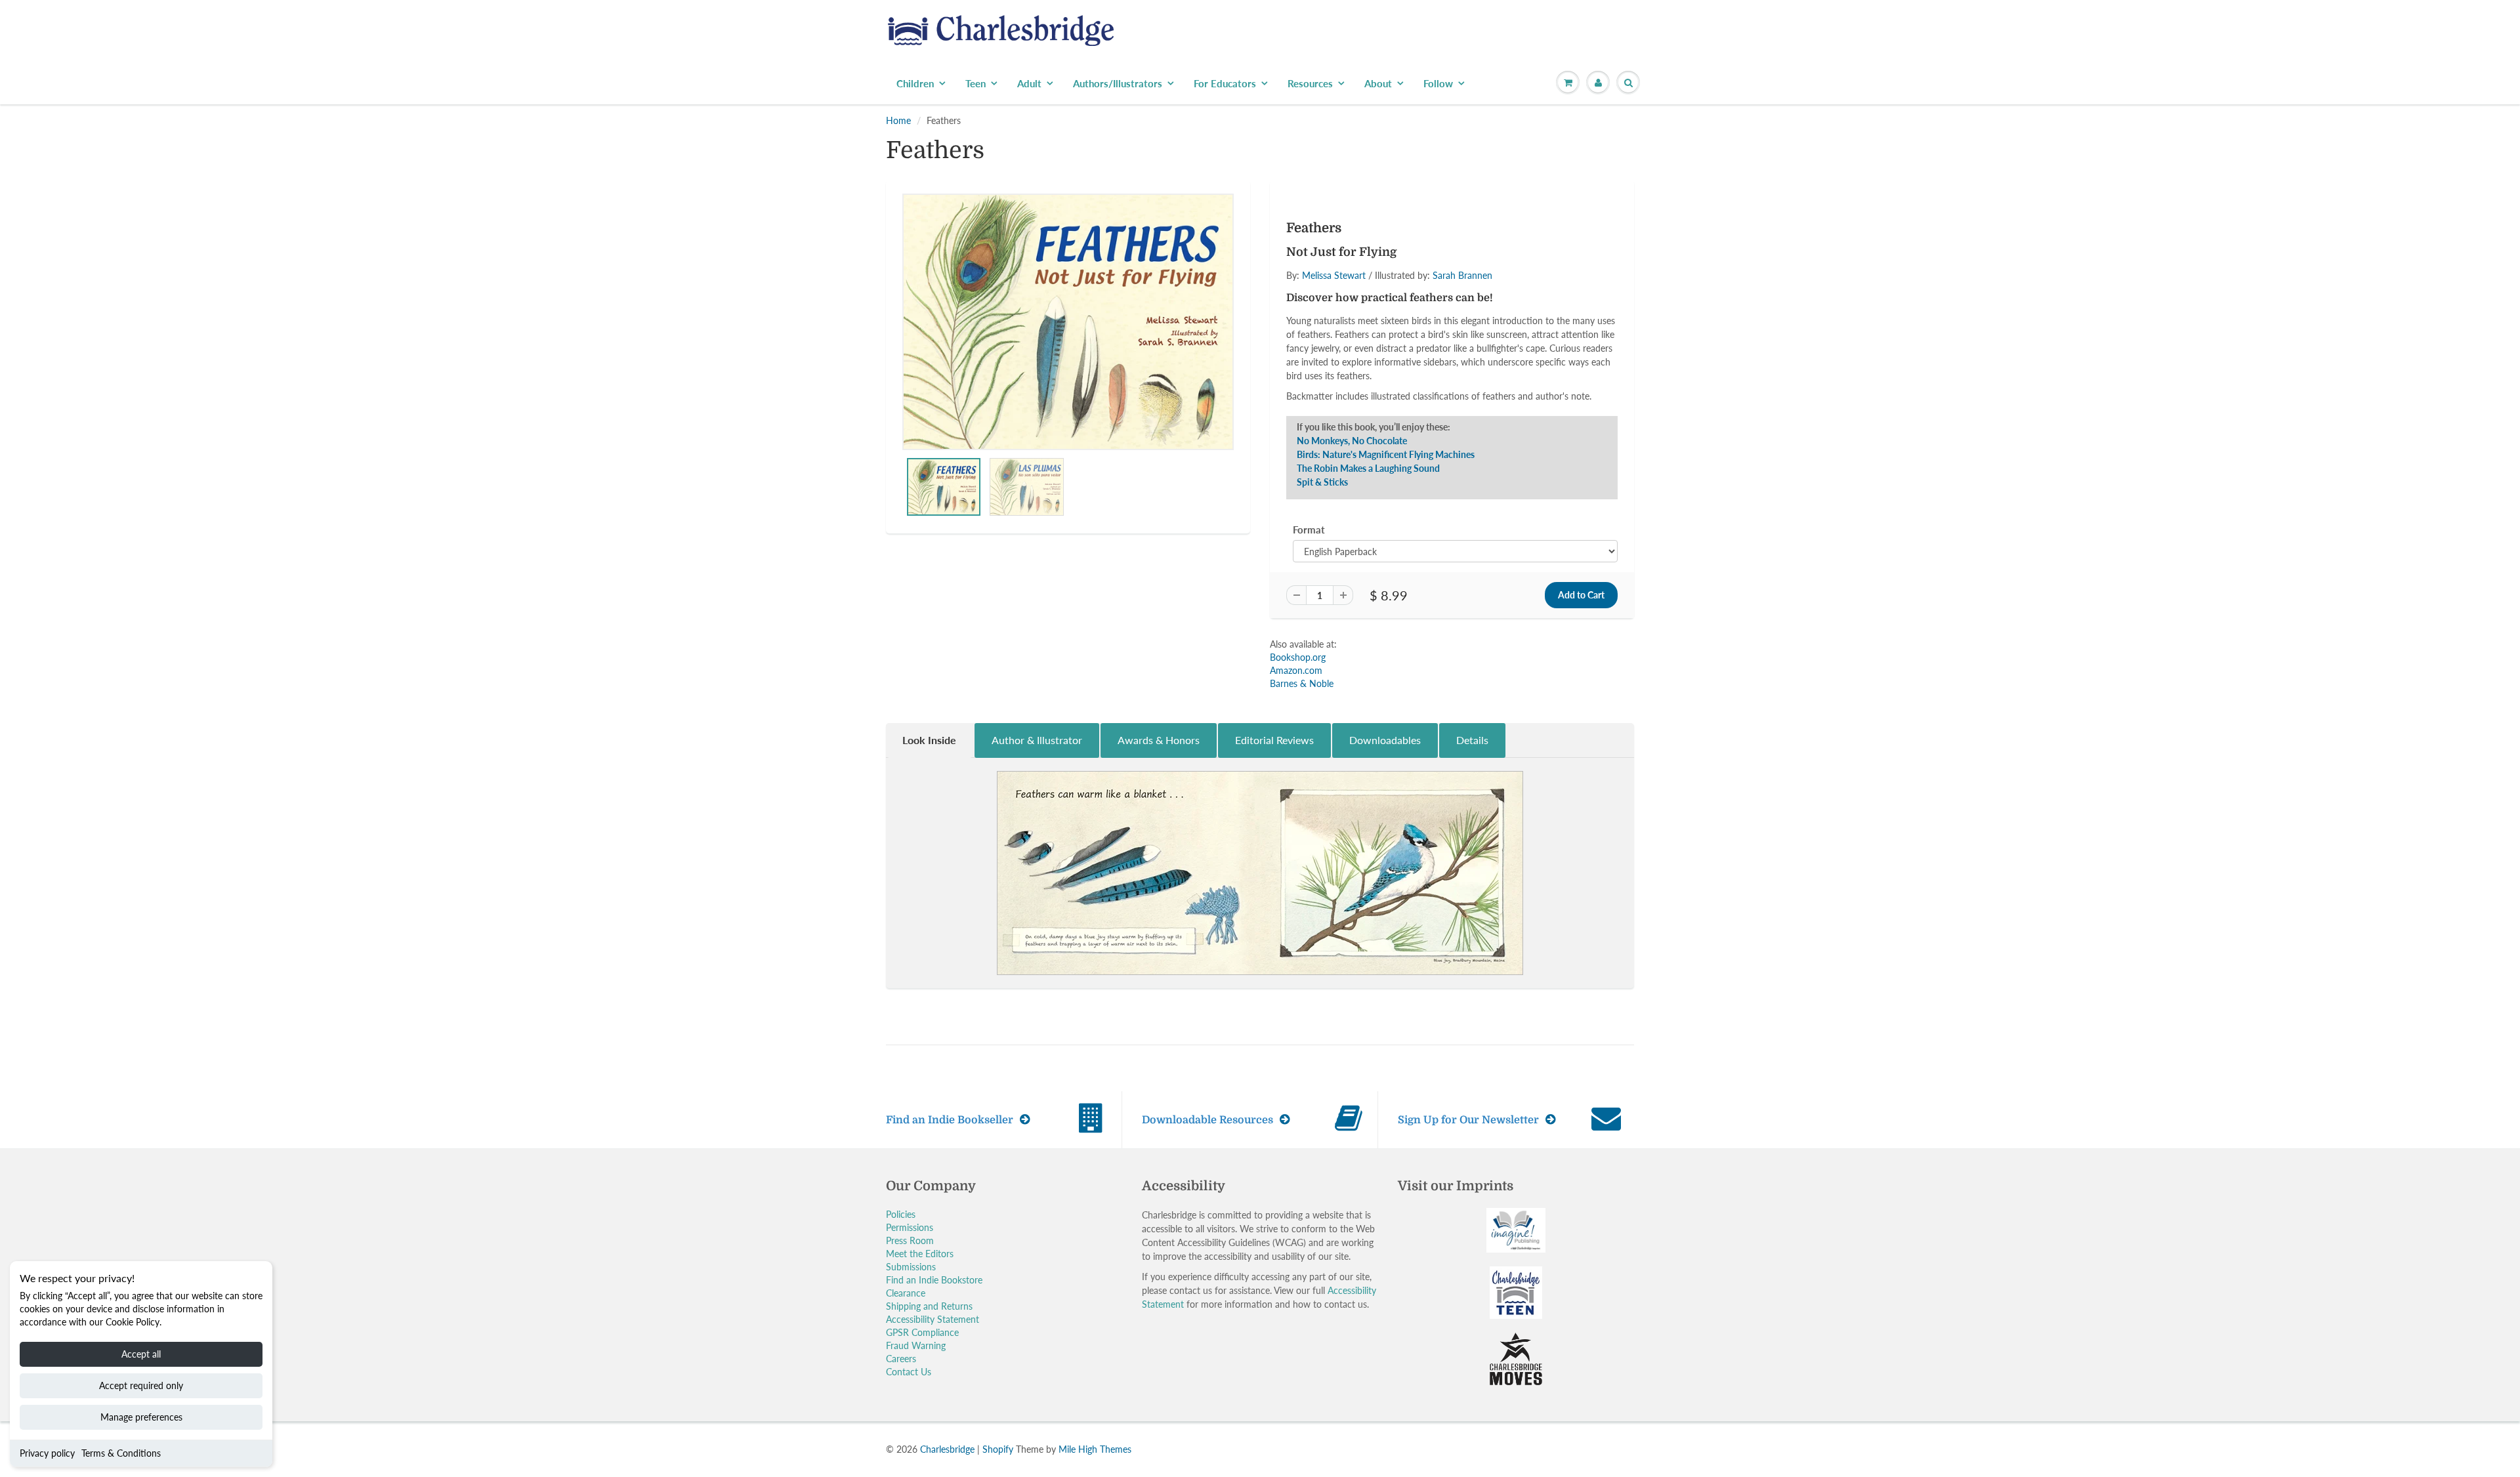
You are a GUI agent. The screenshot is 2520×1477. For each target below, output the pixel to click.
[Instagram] (1422, 295)
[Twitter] (1326, 295)
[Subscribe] (1444, 253)
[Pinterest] (1390, 295)
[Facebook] (1358, 295)
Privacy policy (47, 1453)
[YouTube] (1454, 295)
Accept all (141, 1354)
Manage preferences (141, 1417)
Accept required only (141, 1385)
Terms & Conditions (121, 1453)
